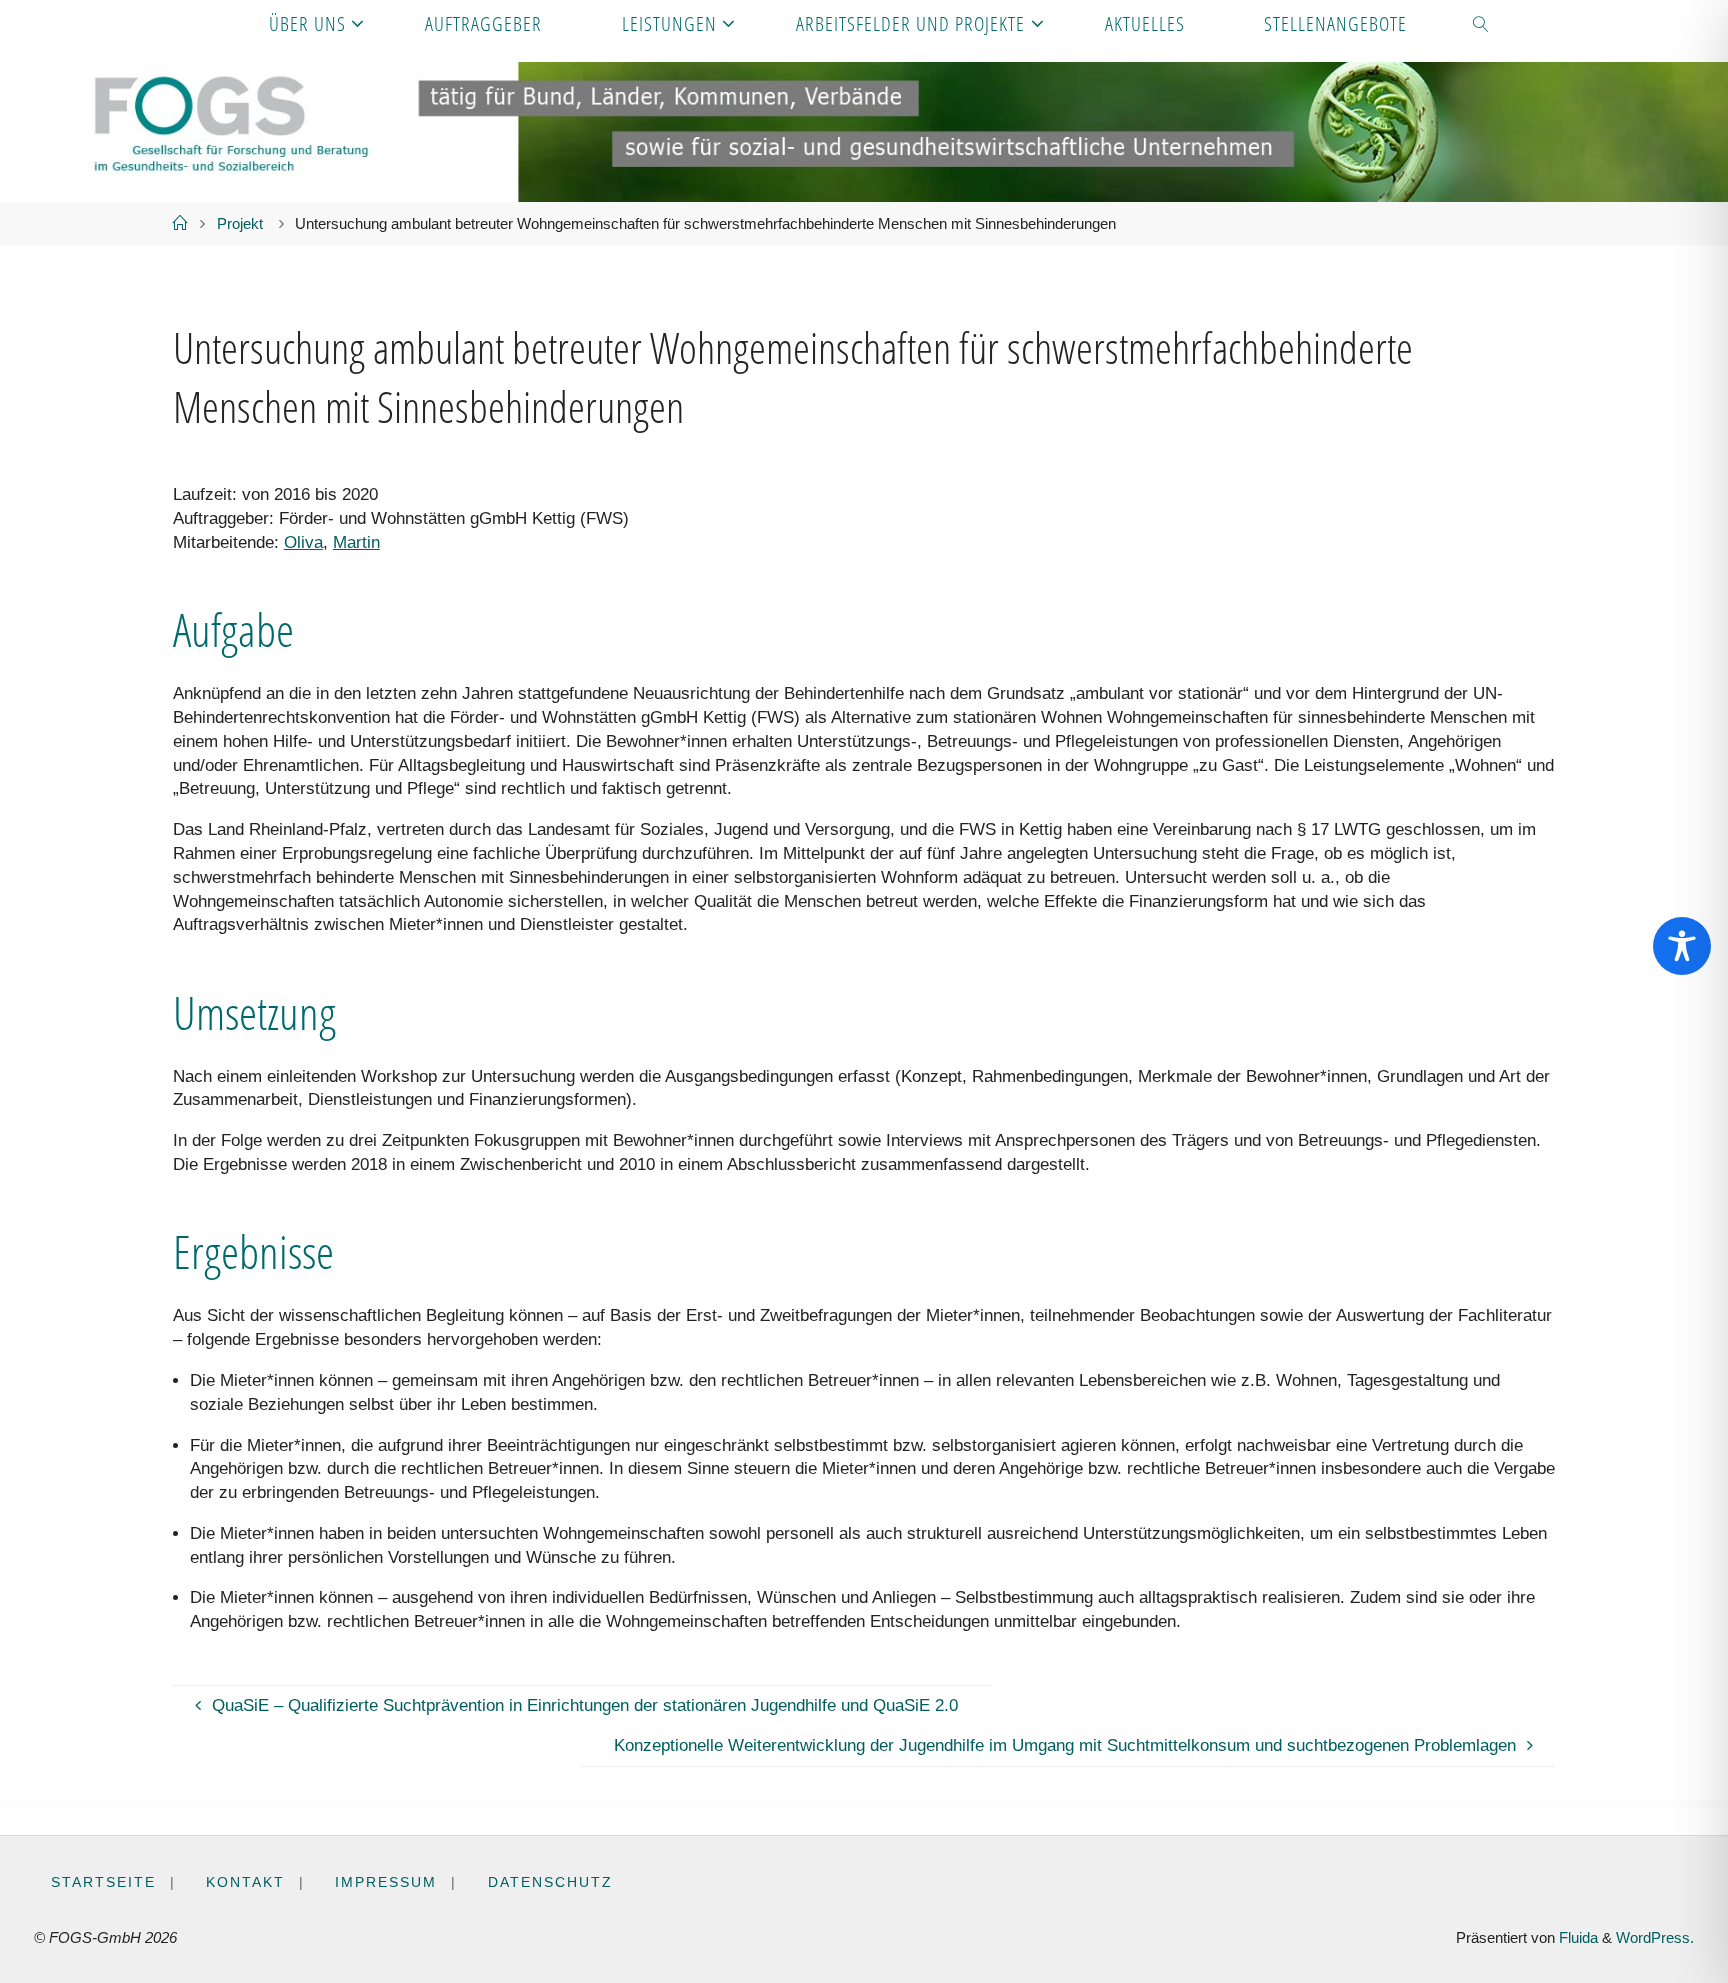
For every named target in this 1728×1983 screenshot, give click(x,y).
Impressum (386, 1882)
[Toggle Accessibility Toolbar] (1682, 946)
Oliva (303, 542)
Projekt (240, 223)
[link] (1482, 22)
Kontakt (245, 1882)
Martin (356, 542)
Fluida (1576, 1937)
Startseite (103, 1882)
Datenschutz (550, 1882)
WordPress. (1655, 1937)
